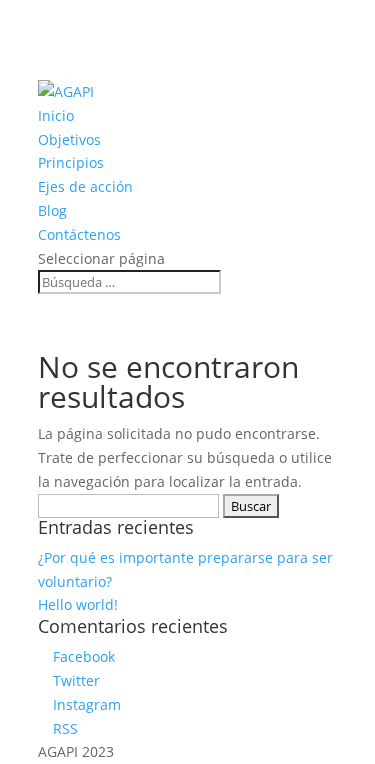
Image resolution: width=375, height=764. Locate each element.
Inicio (56, 115)
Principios (71, 162)
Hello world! (78, 604)
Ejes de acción (85, 186)
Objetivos (69, 139)
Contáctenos (79, 234)
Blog (52, 210)
